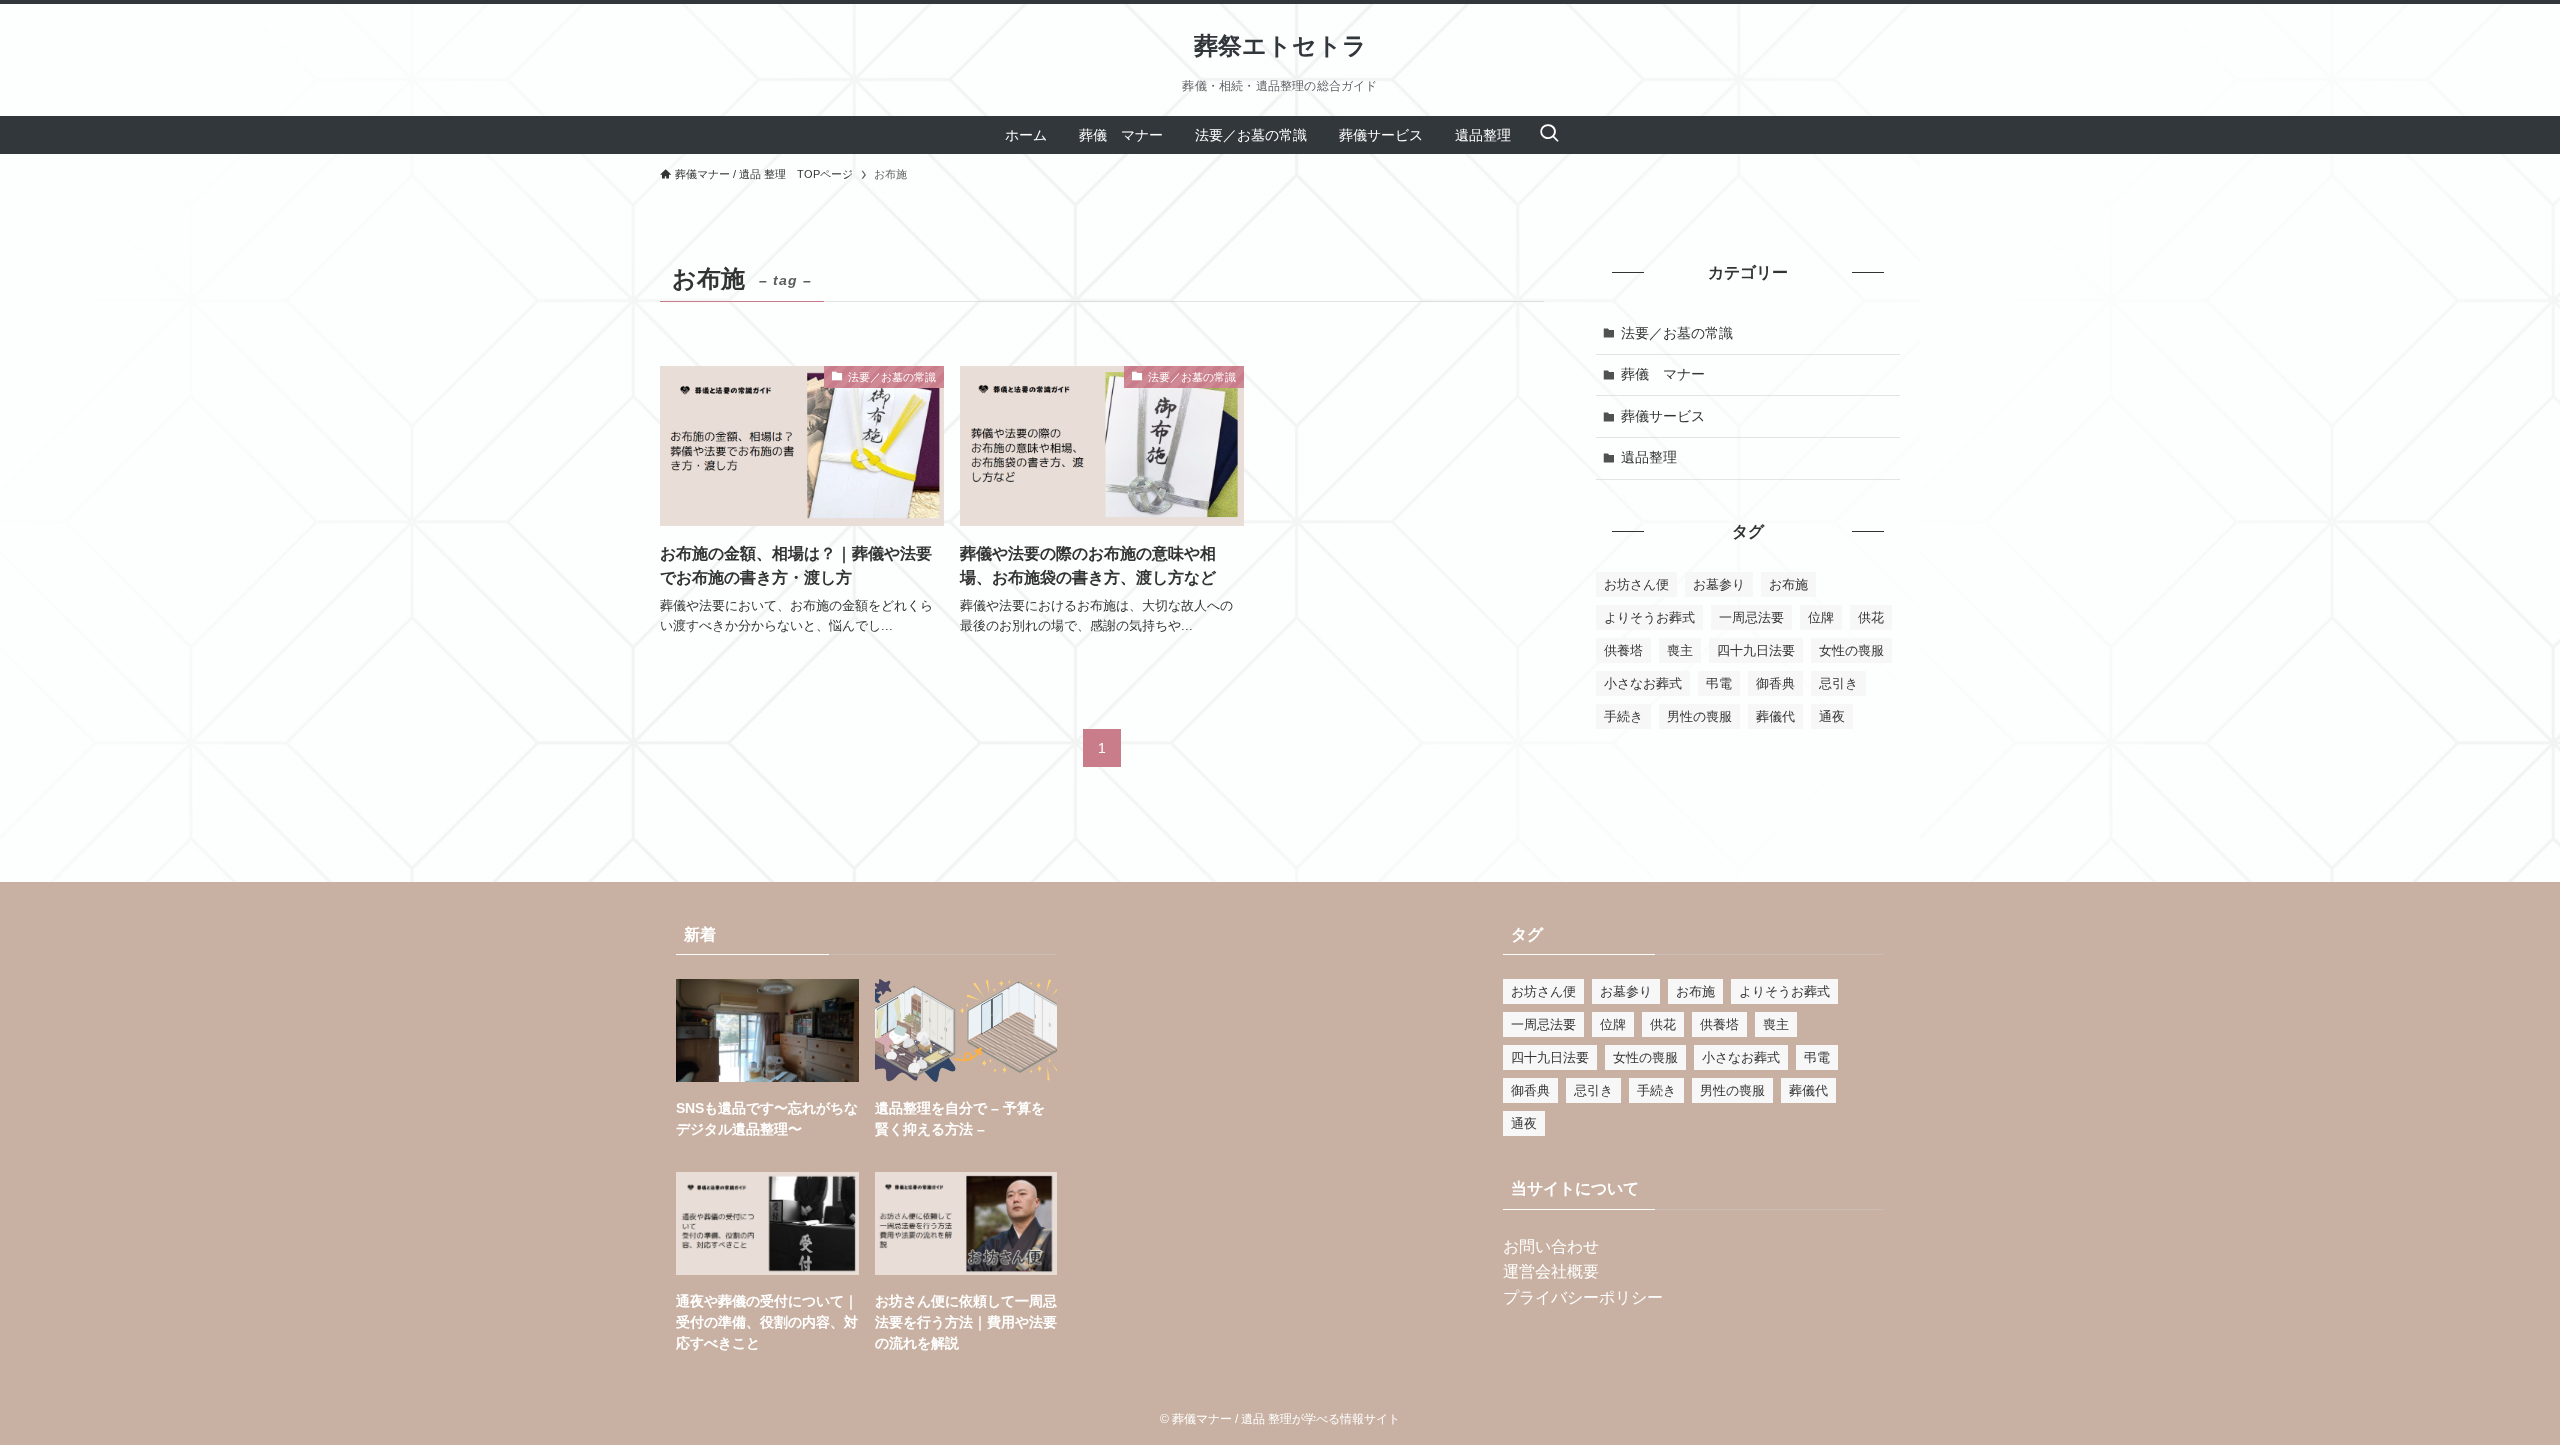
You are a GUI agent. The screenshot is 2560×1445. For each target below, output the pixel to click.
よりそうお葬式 (1649, 617)
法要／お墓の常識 (1677, 333)
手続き (1623, 716)
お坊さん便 (1636, 584)
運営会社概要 (1551, 1271)
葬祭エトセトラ (1280, 46)
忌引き (1838, 683)
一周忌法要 (1751, 617)
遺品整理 (1649, 457)
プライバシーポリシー (1583, 1297)
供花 (1871, 617)
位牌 (1821, 617)
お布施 (1788, 584)
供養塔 (1623, 650)
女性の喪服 (1851, 650)
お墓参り (1719, 584)
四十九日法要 (1756, 650)
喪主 (1680, 650)
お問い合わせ (1551, 1246)
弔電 (1719, 683)
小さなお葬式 (1643, 683)
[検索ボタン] (1549, 135)
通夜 (1832, 716)
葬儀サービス (1663, 416)
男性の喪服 (1699, 716)
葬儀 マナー (1663, 374)
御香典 (1775, 683)
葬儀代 (1775, 716)
